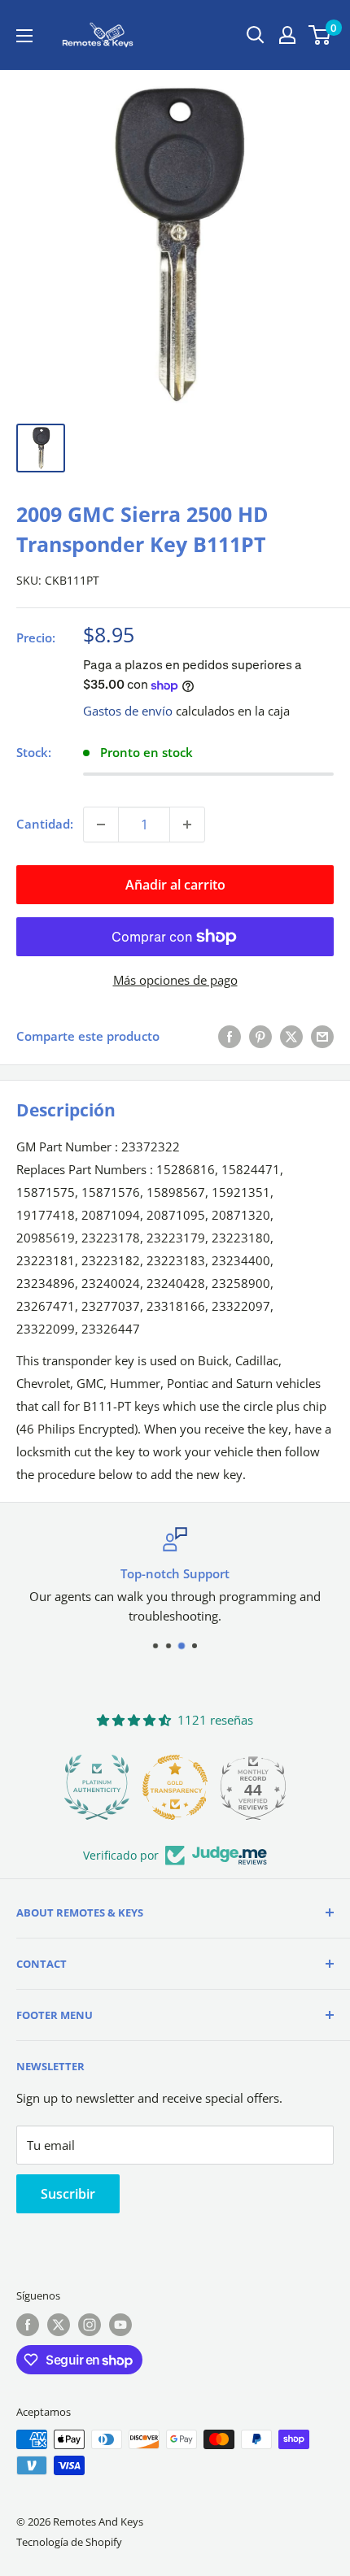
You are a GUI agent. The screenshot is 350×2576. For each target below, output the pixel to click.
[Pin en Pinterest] (260, 1036)
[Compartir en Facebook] (230, 1036)
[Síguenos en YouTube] (120, 2325)
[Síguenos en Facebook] (28, 2325)
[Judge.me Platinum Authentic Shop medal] (97, 1787)
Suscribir (68, 2194)
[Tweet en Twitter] (291, 1036)
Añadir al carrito (175, 885)
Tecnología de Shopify (69, 2542)
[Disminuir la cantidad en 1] (101, 825)
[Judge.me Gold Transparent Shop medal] (175, 1787)
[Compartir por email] (322, 1036)
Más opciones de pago (175, 980)
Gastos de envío (128, 711)
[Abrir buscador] (256, 35)
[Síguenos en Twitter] (59, 2325)
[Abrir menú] (24, 36)
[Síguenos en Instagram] (90, 2325)
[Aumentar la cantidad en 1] (187, 825)
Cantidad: (45, 824)
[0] (320, 35)
